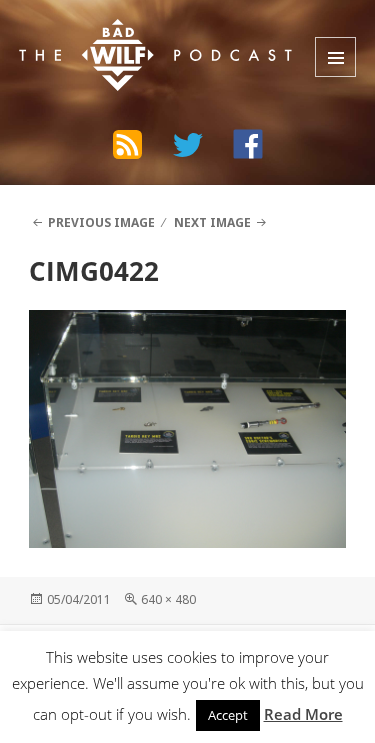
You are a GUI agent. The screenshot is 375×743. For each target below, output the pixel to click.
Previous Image (101, 222)
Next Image (212, 222)
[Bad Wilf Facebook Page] (248, 144)
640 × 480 (168, 599)
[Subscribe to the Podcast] (128, 144)
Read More (303, 714)
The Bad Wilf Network (141, 34)
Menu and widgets (335, 57)
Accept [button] (228, 715)
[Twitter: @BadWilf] (188, 148)
